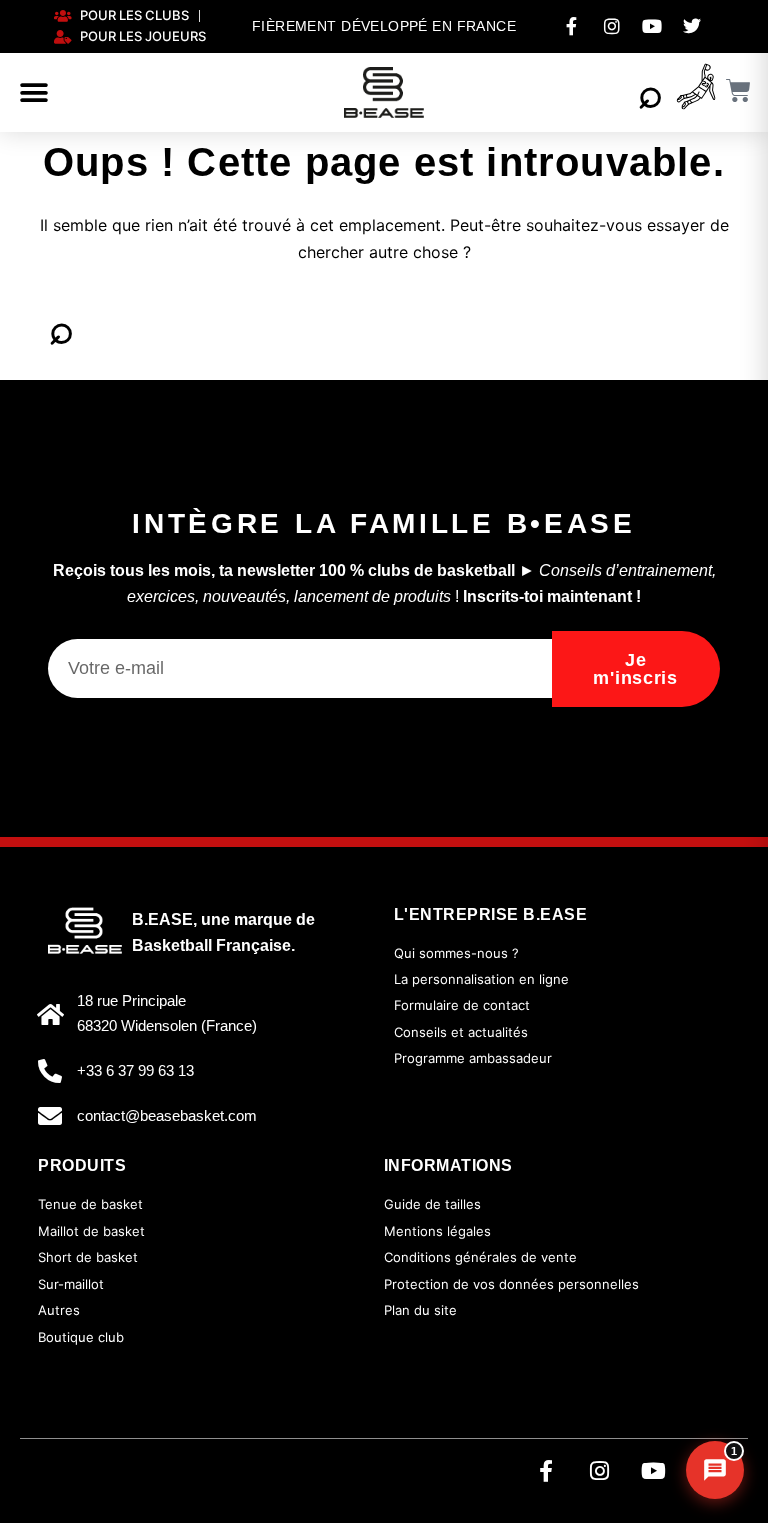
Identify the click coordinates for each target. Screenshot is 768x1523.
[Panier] (739, 90)
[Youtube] (654, 1471)
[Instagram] (600, 1471)
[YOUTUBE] (652, 26)
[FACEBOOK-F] (572, 26)
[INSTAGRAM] (612, 26)
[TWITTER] (692, 26)
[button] (34, 93)
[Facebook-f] (546, 1471)
